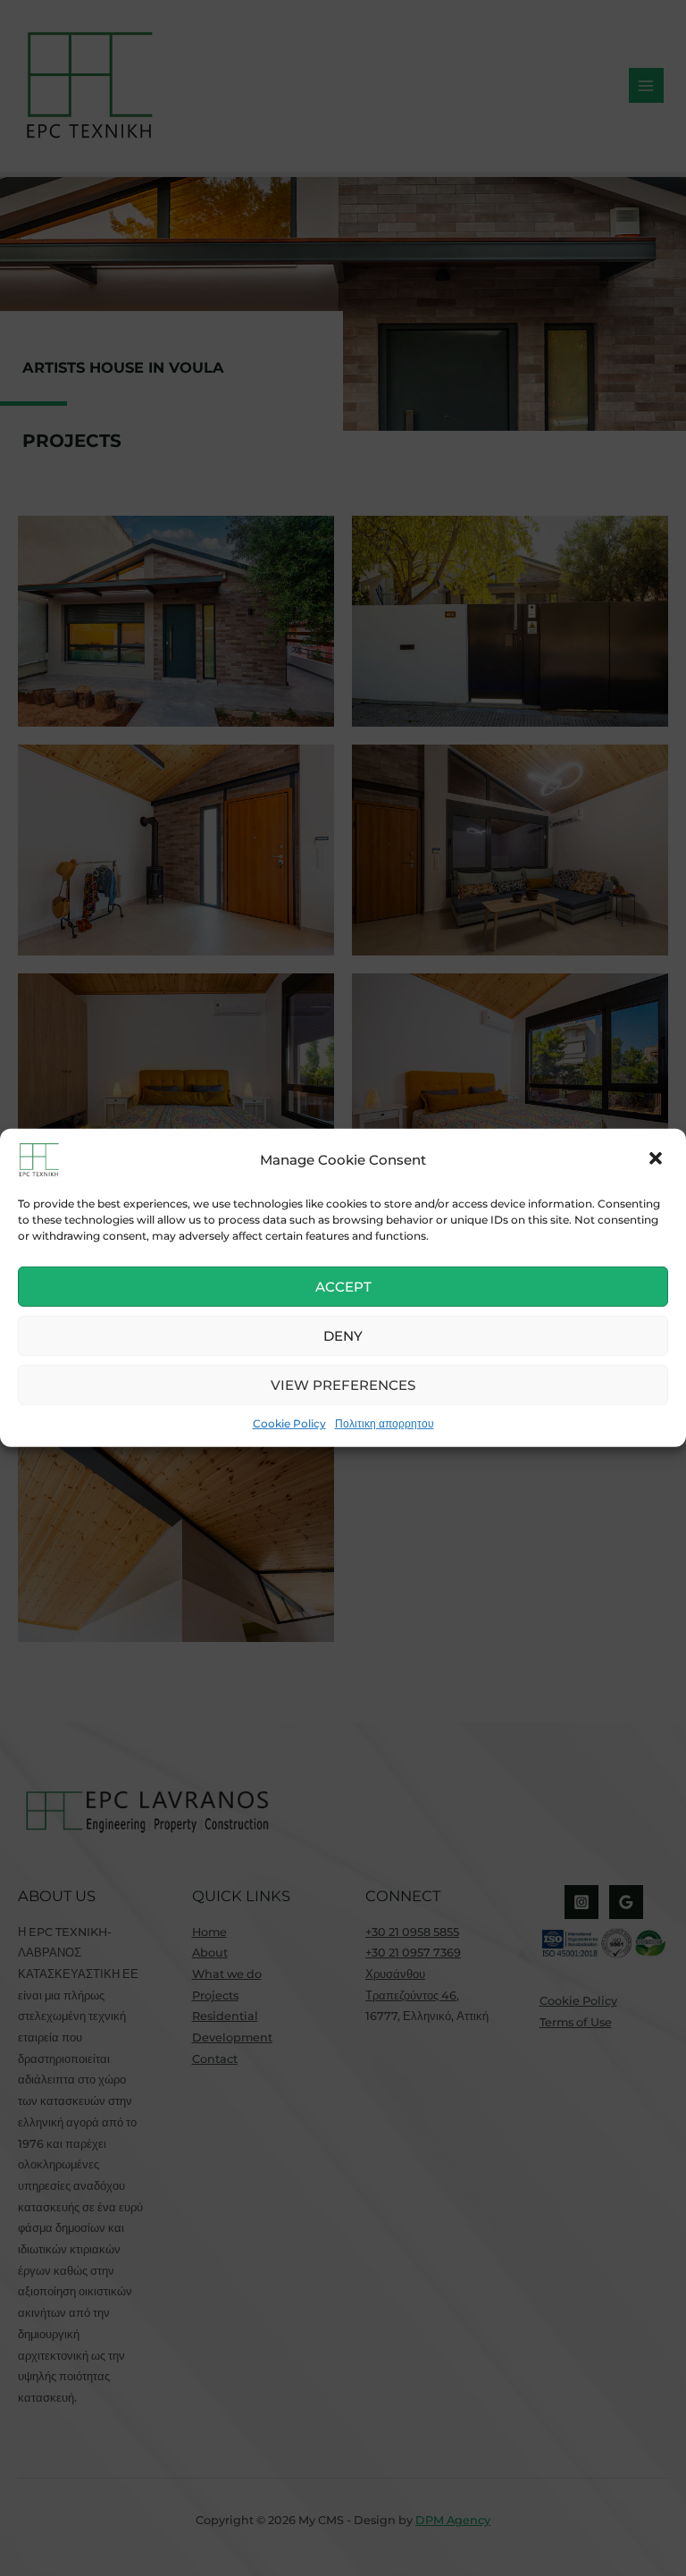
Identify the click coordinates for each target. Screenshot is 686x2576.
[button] (657, 1160)
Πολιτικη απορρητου (385, 1423)
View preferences (343, 1384)
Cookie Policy (289, 1423)
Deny (343, 1335)
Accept (343, 1286)
